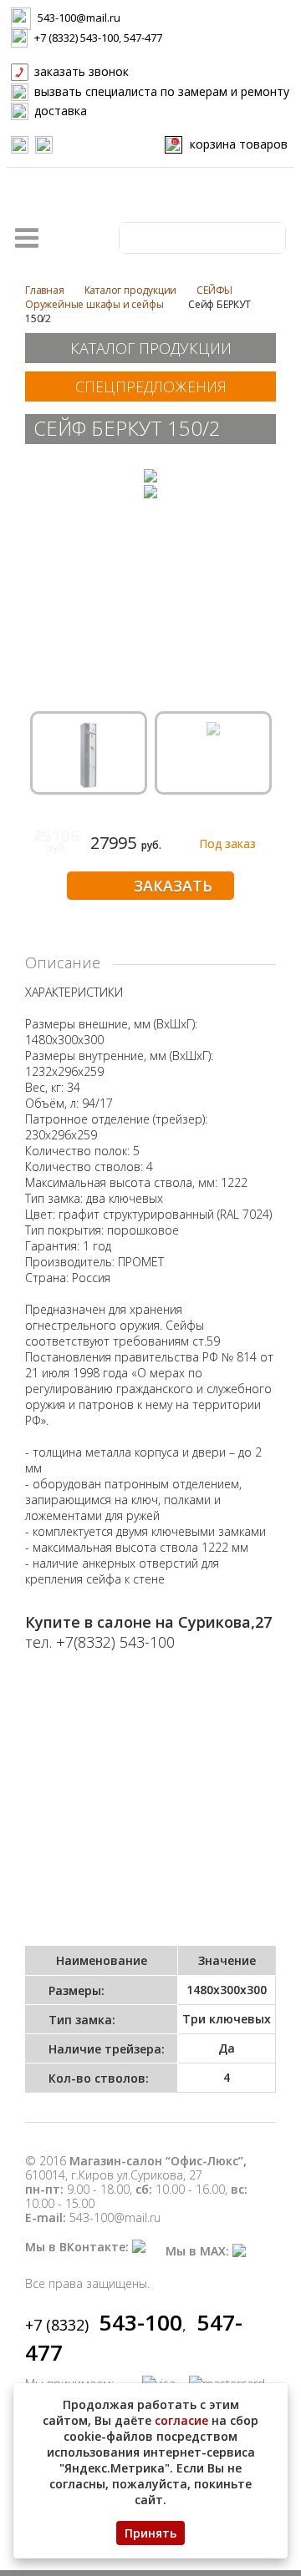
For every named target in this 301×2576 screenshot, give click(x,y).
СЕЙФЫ (214, 290)
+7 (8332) (104, 2325)
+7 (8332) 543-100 (77, 38)
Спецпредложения (151, 386)
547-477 (143, 38)
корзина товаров (230, 144)
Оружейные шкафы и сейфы (94, 304)
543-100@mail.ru (79, 18)
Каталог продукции (131, 290)
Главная (45, 290)
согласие (181, 2420)
